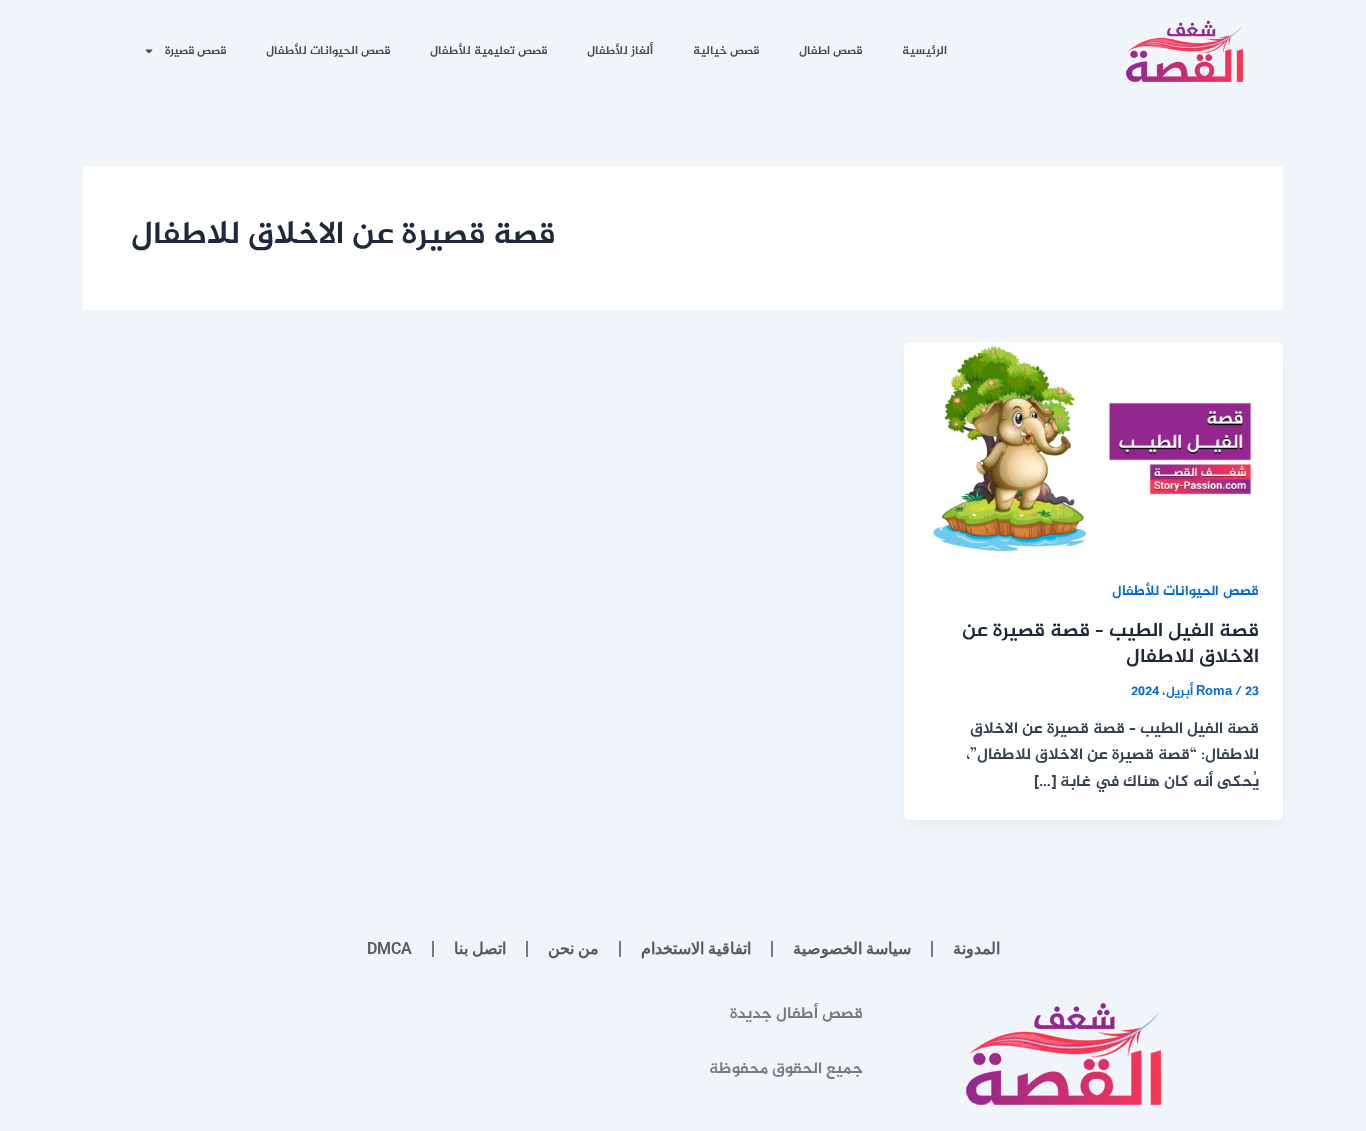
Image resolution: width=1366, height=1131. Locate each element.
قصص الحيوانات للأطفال (328, 51)
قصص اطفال (830, 51)
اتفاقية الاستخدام (696, 948)
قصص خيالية (726, 51)
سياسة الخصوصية (852, 948)
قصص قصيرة (195, 51)
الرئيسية (924, 51)
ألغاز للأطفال (620, 51)
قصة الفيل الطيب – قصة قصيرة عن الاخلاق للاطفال (1110, 644)
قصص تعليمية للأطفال (488, 51)
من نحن (573, 948)
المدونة (976, 948)
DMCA (389, 948)
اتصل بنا (480, 948)
